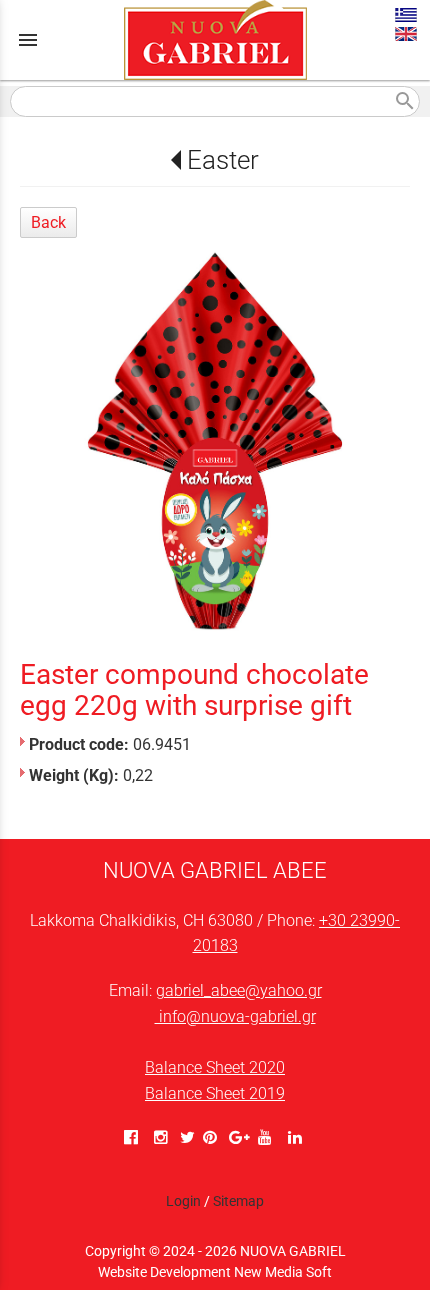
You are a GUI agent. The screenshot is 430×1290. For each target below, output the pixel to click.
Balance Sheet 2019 (215, 1093)
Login (183, 1201)
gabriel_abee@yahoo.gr (239, 990)
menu (28, 40)
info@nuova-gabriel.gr (235, 1016)
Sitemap (238, 1201)
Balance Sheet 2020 (215, 1067)
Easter (222, 160)
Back (48, 222)
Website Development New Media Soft (215, 1272)
